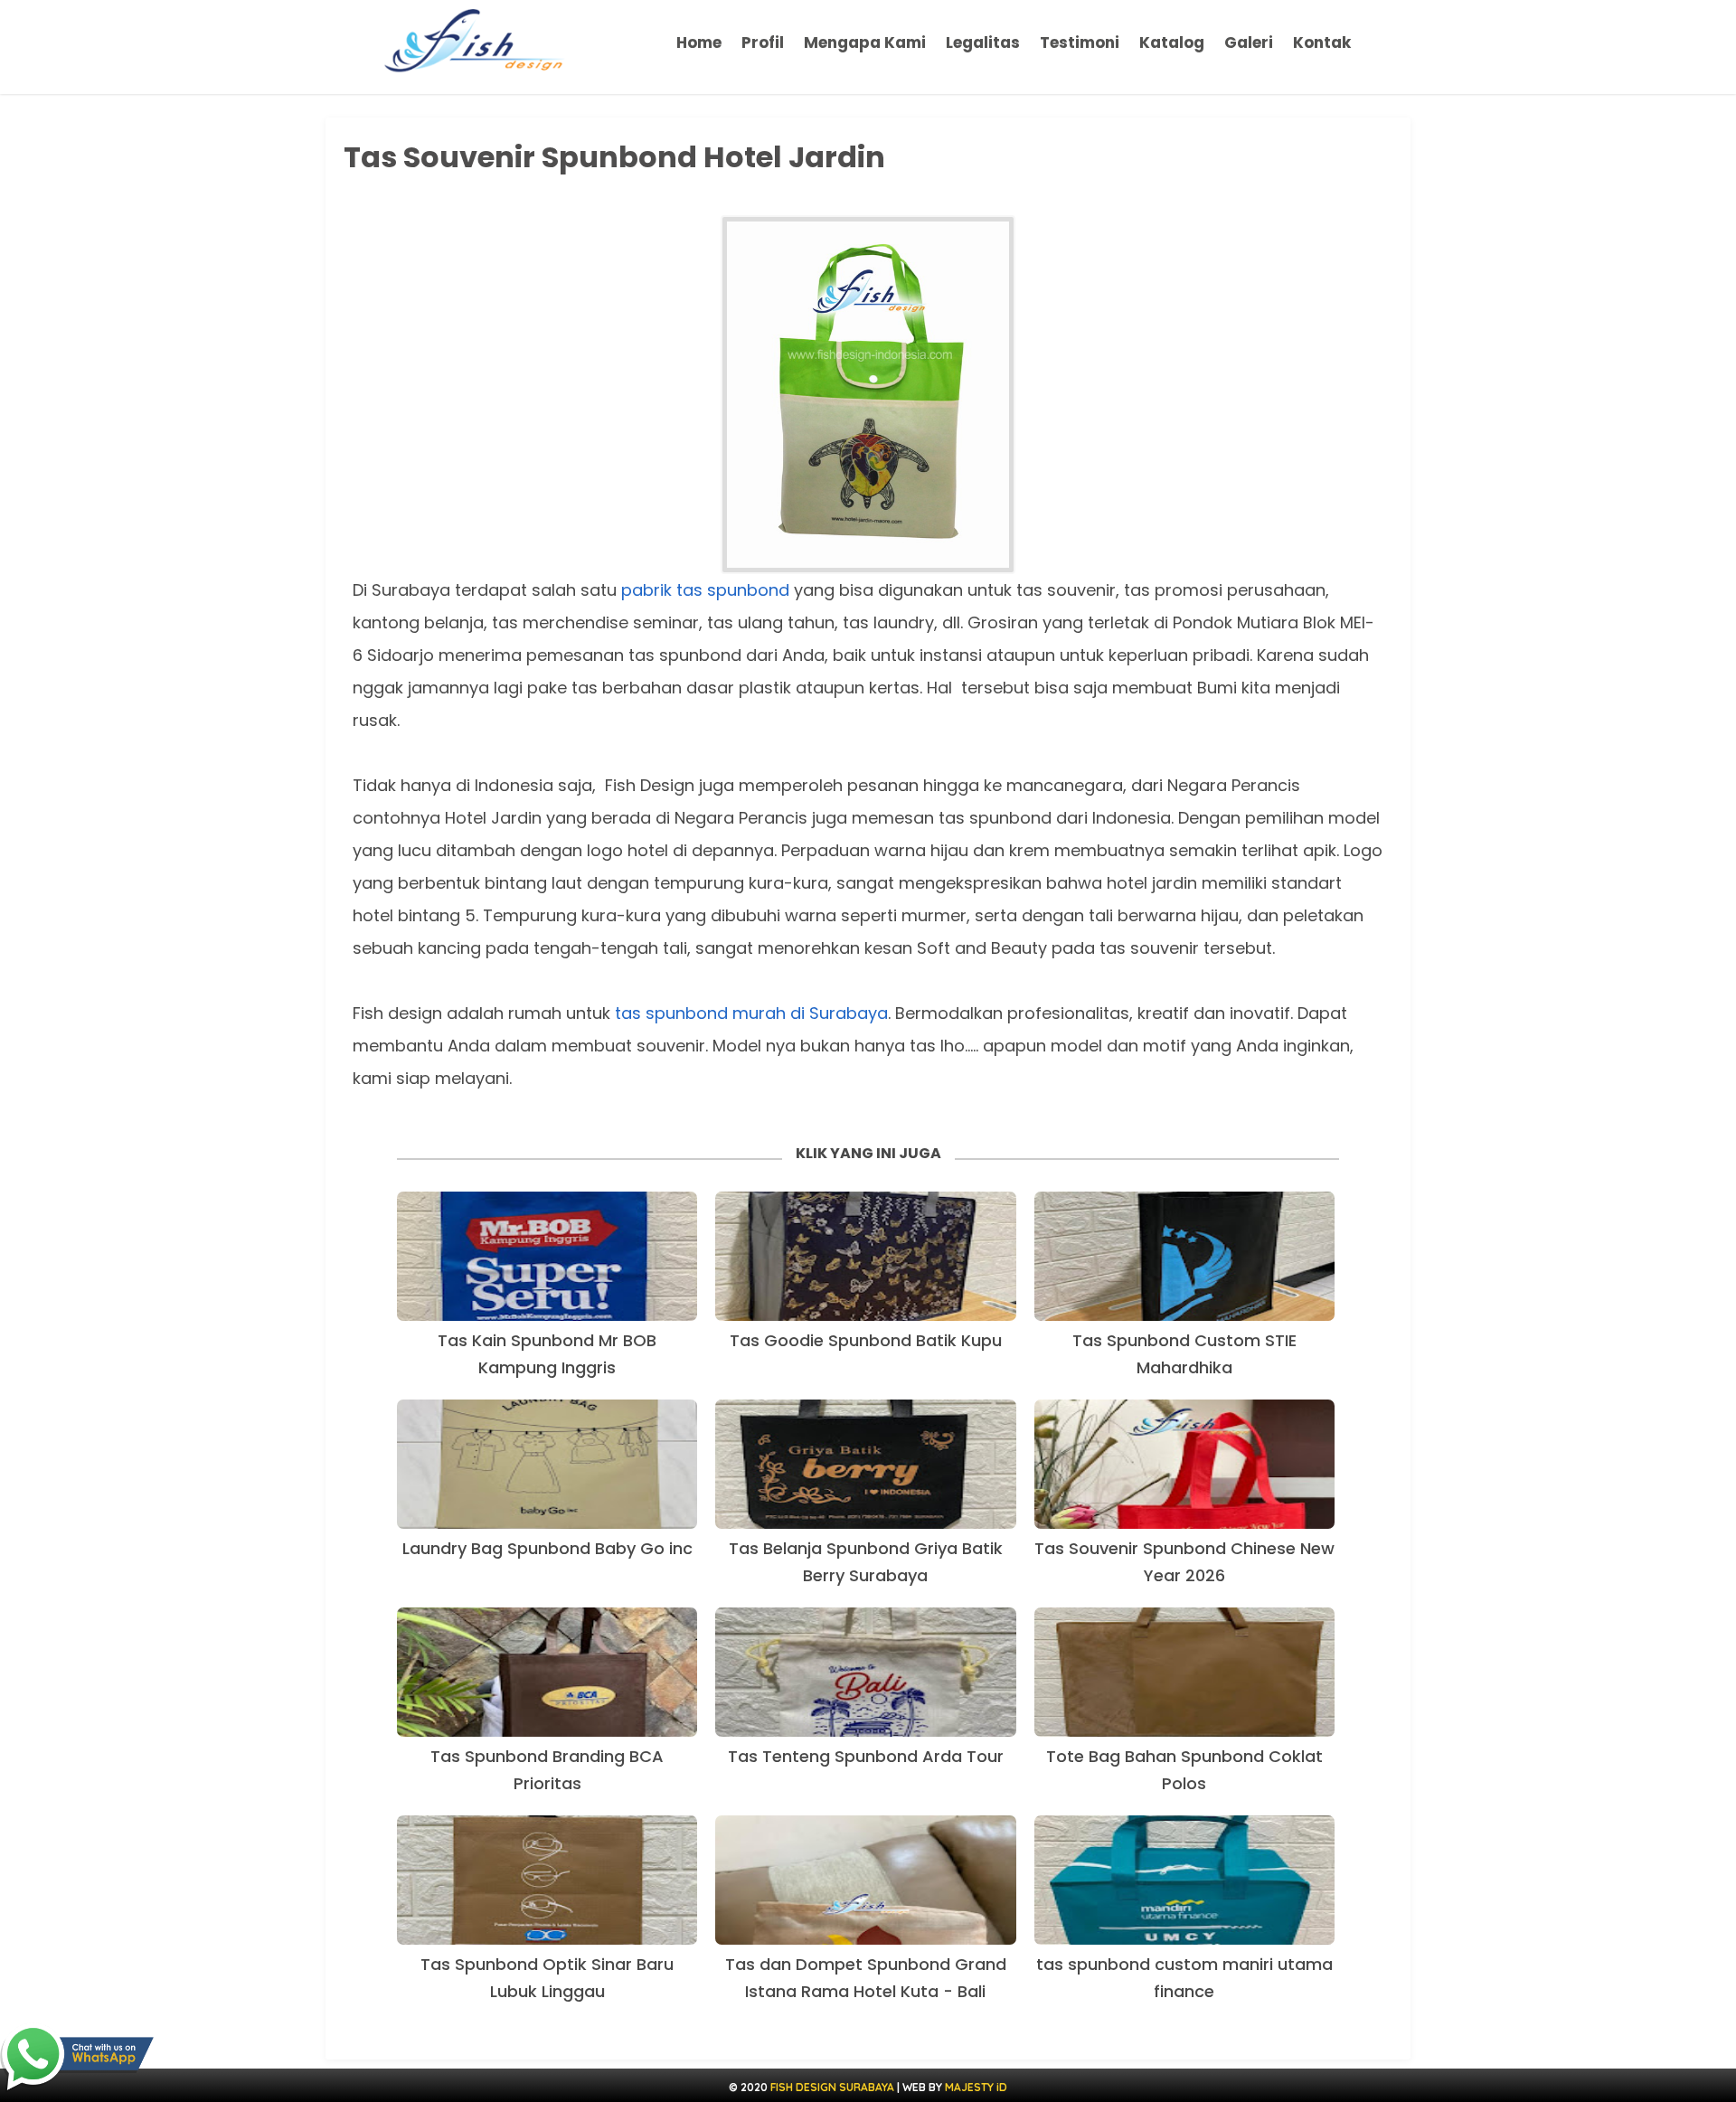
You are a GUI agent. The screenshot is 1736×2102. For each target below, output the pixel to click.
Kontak (1322, 42)
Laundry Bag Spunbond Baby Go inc (547, 1548)
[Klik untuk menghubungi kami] (77, 2058)
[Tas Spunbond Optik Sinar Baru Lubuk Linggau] (547, 1880)
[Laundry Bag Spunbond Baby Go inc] (547, 1464)
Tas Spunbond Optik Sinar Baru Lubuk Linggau (547, 1978)
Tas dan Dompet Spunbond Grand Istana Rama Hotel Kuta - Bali (866, 1978)
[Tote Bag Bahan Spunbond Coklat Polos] (1184, 1672)
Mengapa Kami (865, 42)
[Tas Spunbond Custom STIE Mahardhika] (1184, 1256)
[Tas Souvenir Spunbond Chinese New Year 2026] (1184, 1464)
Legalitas (983, 42)
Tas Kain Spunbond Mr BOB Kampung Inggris (547, 1354)
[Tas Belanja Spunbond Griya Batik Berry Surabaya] (865, 1464)
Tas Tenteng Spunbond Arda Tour (866, 1756)
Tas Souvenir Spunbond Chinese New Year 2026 (1184, 1562)
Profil (763, 42)
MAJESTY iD (976, 2087)
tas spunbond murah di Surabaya (751, 1013)
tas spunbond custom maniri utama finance (1184, 1978)
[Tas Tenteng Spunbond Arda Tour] (865, 1672)
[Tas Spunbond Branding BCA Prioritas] (547, 1672)
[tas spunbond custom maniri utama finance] (1184, 1880)
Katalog (1172, 42)
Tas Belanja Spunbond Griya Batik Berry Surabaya (866, 1562)
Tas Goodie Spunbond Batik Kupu (866, 1340)
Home (699, 42)
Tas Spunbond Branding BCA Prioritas (547, 1770)
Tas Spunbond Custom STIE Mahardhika (1184, 1354)
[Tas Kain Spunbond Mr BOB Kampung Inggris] (547, 1256)
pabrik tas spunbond (705, 590)
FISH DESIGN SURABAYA (832, 2087)
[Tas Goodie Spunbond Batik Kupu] (865, 1256)
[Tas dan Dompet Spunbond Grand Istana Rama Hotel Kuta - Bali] (865, 1880)
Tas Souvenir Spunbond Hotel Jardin (614, 157)
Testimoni (1080, 42)
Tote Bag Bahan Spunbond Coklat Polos (1184, 1770)
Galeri (1249, 42)
